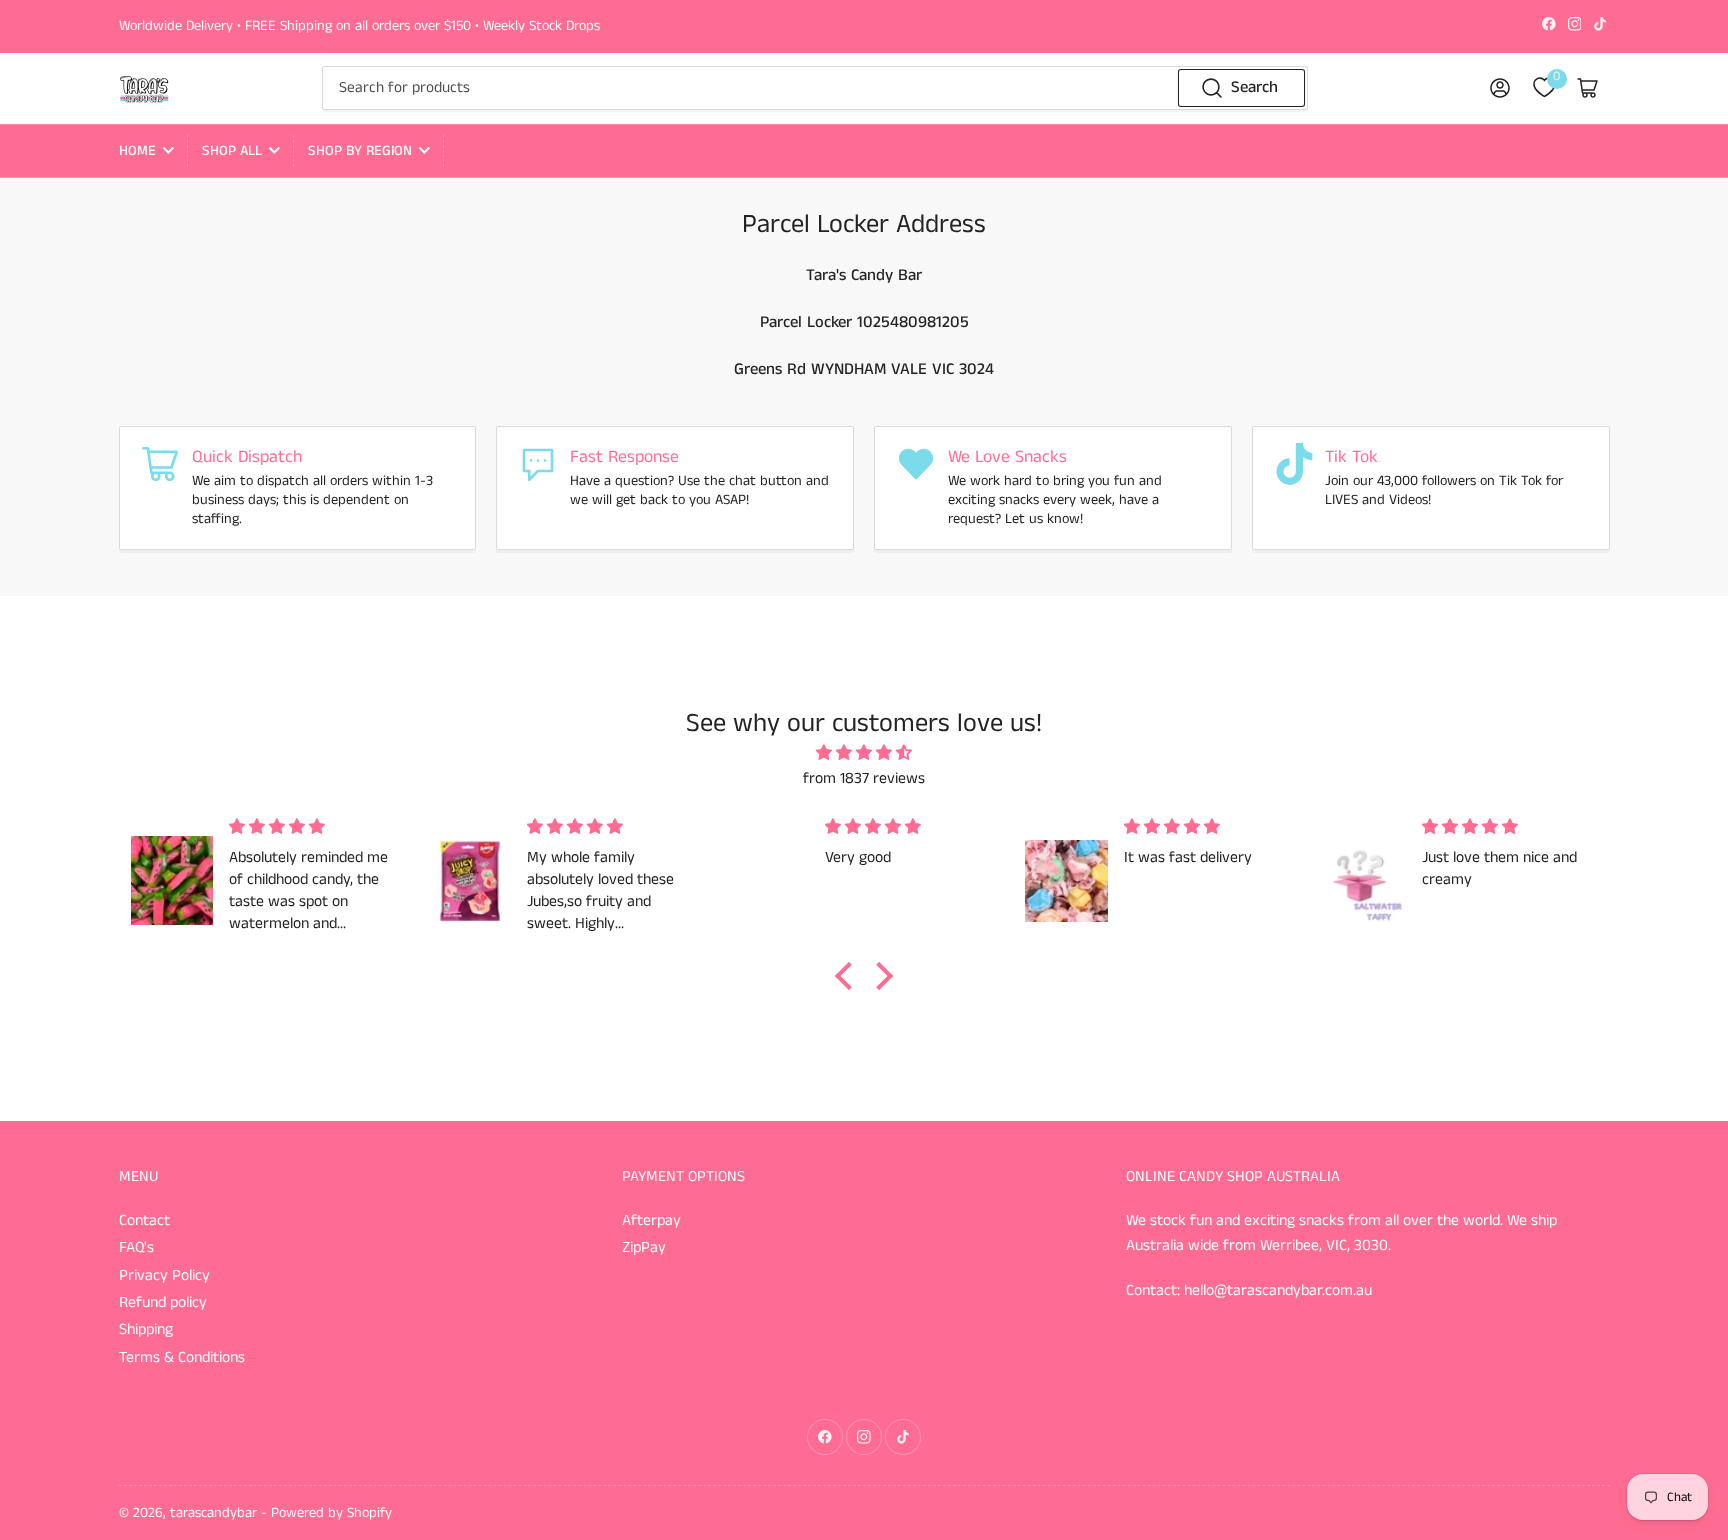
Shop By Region (360, 151)
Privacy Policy (164, 1276)
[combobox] (815, 88)
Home (137, 151)
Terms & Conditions (182, 1358)
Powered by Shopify (331, 1513)
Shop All (232, 151)
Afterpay (651, 1221)
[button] (849, 976)
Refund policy (163, 1303)
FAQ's (136, 1248)
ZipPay (644, 1248)
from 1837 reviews (864, 779)
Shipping (146, 1330)
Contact (144, 1221)
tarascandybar (213, 1513)
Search (1254, 87)
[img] (864, 754)
